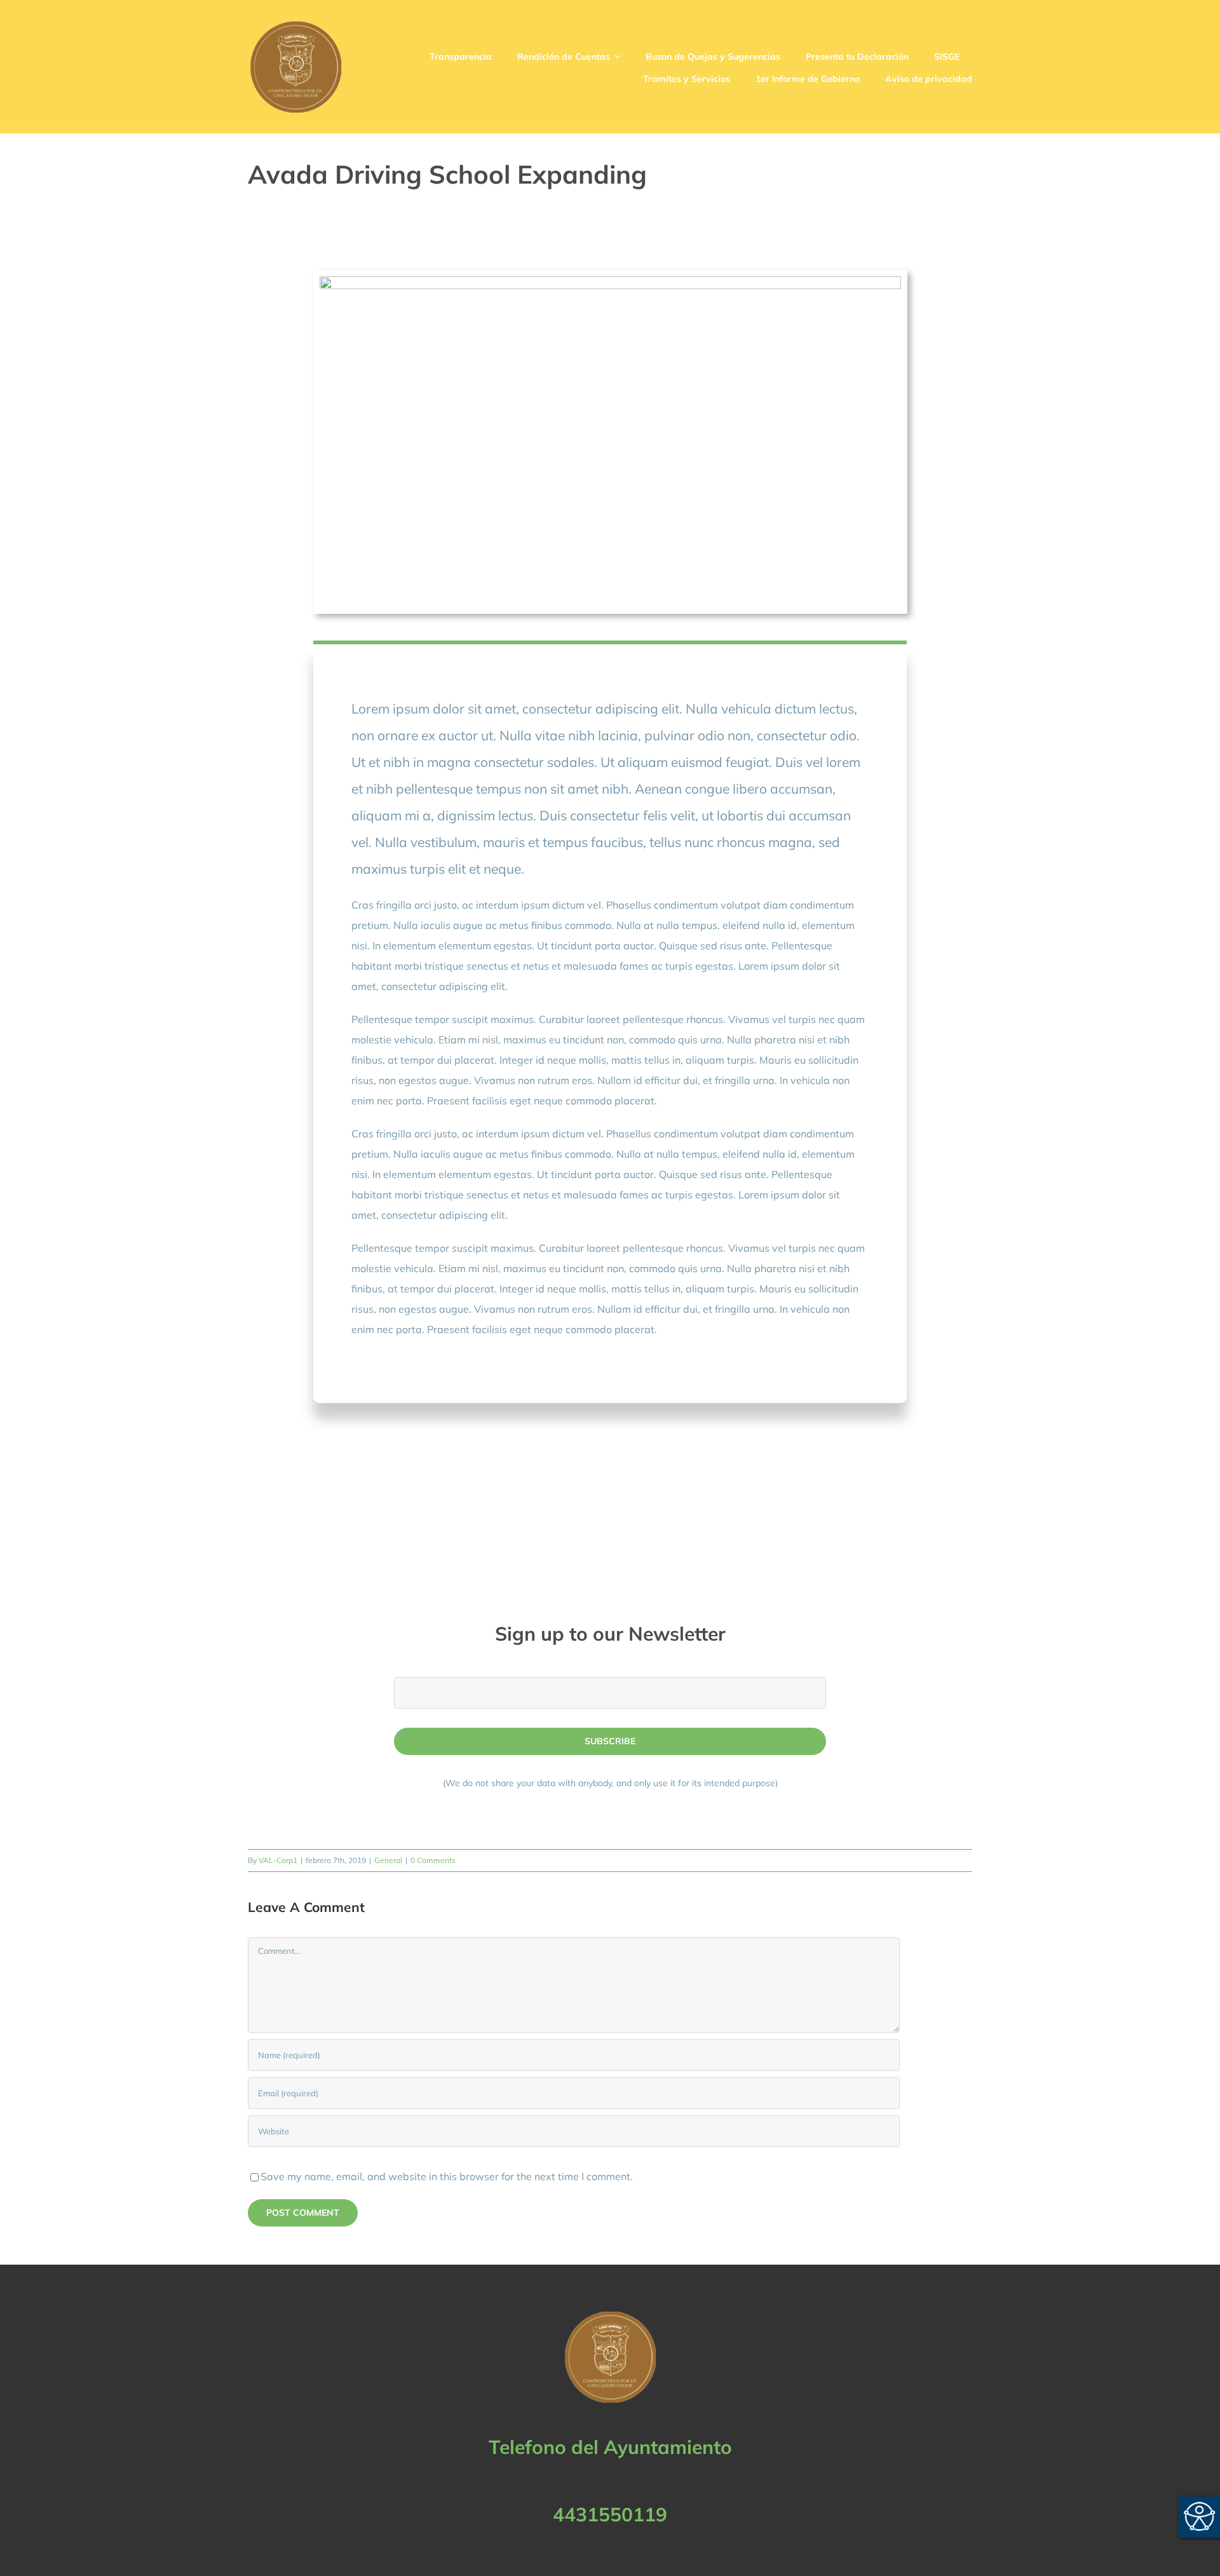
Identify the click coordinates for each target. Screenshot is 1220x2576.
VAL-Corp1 (278, 1860)
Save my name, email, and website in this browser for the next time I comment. (447, 2176)
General (388, 1860)
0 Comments (433, 1860)
